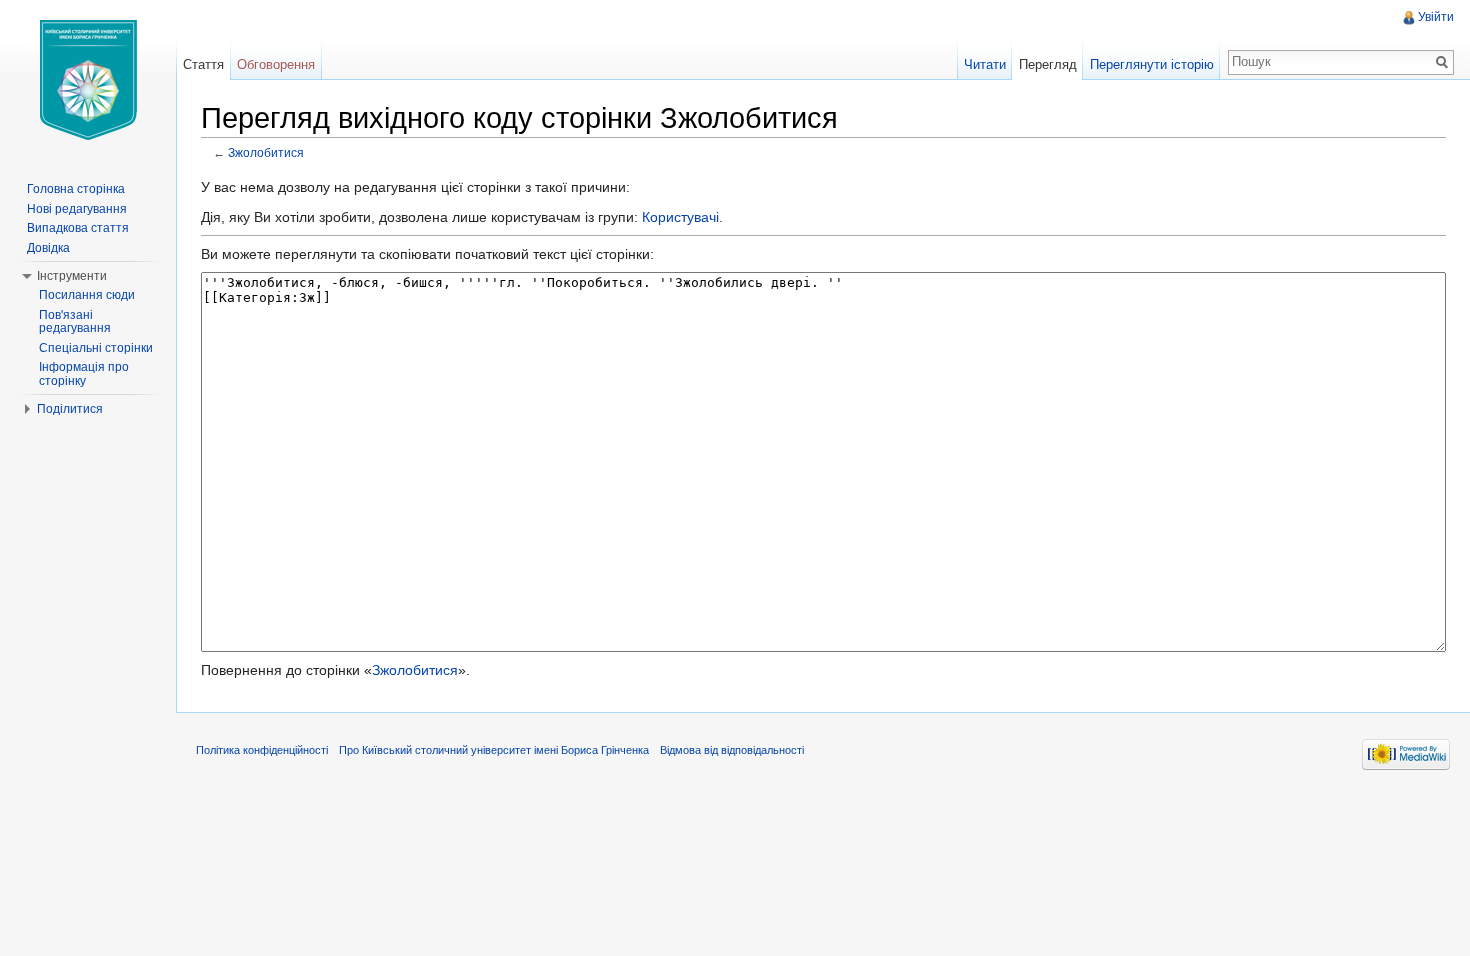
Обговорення (276, 64)
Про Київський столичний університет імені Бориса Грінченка (494, 750)
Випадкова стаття (78, 228)
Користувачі (680, 217)
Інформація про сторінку (84, 374)
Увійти (1436, 17)
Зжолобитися (266, 152)
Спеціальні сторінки (96, 348)
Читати (985, 64)
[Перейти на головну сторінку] (88, 80)
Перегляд (1048, 64)
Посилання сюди (87, 295)
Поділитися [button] (70, 409)
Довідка (48, 248)
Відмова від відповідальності (732, 750)
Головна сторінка (76, 189)
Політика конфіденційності (262, 750)
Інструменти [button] (72, 276)
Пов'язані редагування (75, 322)
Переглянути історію (1152, 64)
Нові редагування (77, 209)
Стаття (203, 64)
